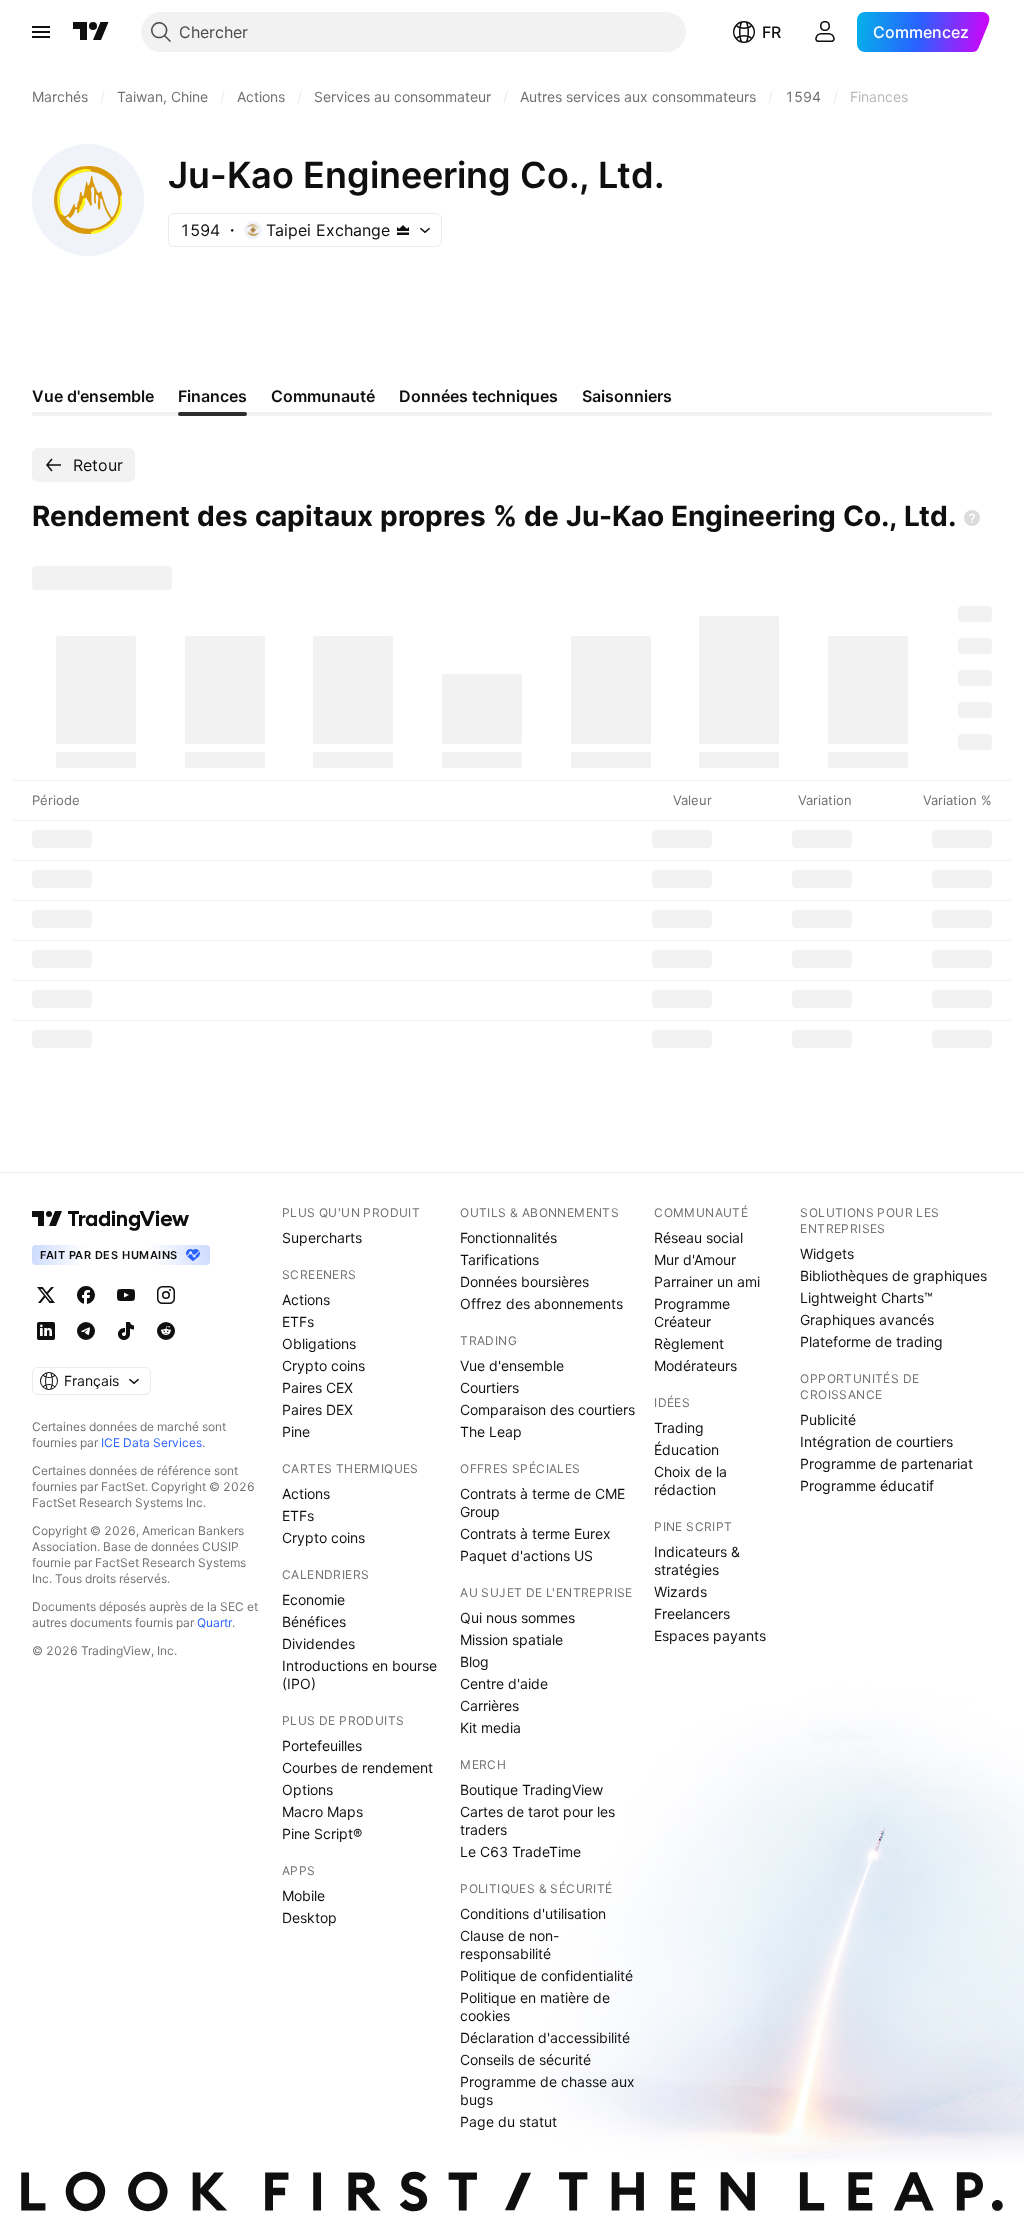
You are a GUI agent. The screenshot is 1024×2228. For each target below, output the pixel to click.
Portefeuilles (322, 1745)
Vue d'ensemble (512, 1365)
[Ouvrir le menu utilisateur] (825, 32)
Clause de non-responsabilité (509, 1944)
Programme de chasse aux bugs (547, 2090)
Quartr (214, 1622)
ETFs (298, 1321)
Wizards (680, 1591)
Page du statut (508, 2121)
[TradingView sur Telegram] (86, 1331)
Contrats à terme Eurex (535, 1533)
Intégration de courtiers (876, 1441)
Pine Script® (322, 1833)
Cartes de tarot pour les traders (537, 1820)
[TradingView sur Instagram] (166, 1295)
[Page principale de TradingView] (91, 32)
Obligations (319, 1343)
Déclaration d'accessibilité (545, 2037)
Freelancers (692, 1613)
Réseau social (698, 1237)
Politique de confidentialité (546, 1975)
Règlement (689, 1343)
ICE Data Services (151, 1442)
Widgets (827, 1253)
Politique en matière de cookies (535, 2006)
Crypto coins (323, 1365)
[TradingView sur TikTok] (126, 1331)
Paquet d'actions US (526, 1555)
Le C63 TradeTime (520, 1851)
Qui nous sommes (517, 1617)
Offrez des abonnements (541, 1303)
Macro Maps (322, 1811)
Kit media (490, 1727)
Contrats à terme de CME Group (542, 1502)
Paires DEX (317, 1409)
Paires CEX (317, 1387)
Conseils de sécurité (525, 2059)
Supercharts (322, 1237)
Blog (474, 1661)
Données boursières (524, 1281)
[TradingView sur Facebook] (86, 1295)
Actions (306, 1299)
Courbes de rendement (357, 1767)
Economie (313, 1599)
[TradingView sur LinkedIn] (46, 1331)
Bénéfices (314, 1621)
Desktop (309, 1917)
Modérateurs (695, 1365)
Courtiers (489, 1387)
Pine (296, 1431)
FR (771, 32)
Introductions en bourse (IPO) (359, 1674)
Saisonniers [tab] (627, 396)
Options (307, 1789)
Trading (679, 1427)
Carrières (489, 1705)
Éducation (686, 1449)
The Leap (491, 1431)
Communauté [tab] (323, 396)
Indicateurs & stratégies (697, 1560)
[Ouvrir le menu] (41, 32)
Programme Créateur (692, 1312)
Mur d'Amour (695, 1259)
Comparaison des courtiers (547, 1409)
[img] (403, 230)
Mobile (303, 1895)
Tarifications (499, 1259)
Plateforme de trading (871, 1341)
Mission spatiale (511, 1639)
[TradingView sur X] (46, 1295)
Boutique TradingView (531, 1789)
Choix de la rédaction (690, 1480)
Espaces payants (710, 1635)
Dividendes (318, 1643)
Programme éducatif (867, 1485)
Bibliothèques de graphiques (893, 1275)
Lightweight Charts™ (866, 1297)
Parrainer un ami (707, 1281)
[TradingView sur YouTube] (126, 1295)
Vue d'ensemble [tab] (93, 396)
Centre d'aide (504, 1683)
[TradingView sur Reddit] (166, 1331)
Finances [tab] (212, 396)
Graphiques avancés (867, 1319)
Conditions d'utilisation (533, 1913)
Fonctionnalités (508, 1237)
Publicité (828, 1419)
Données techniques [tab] (478, 396)
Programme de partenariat (886, 1463)
